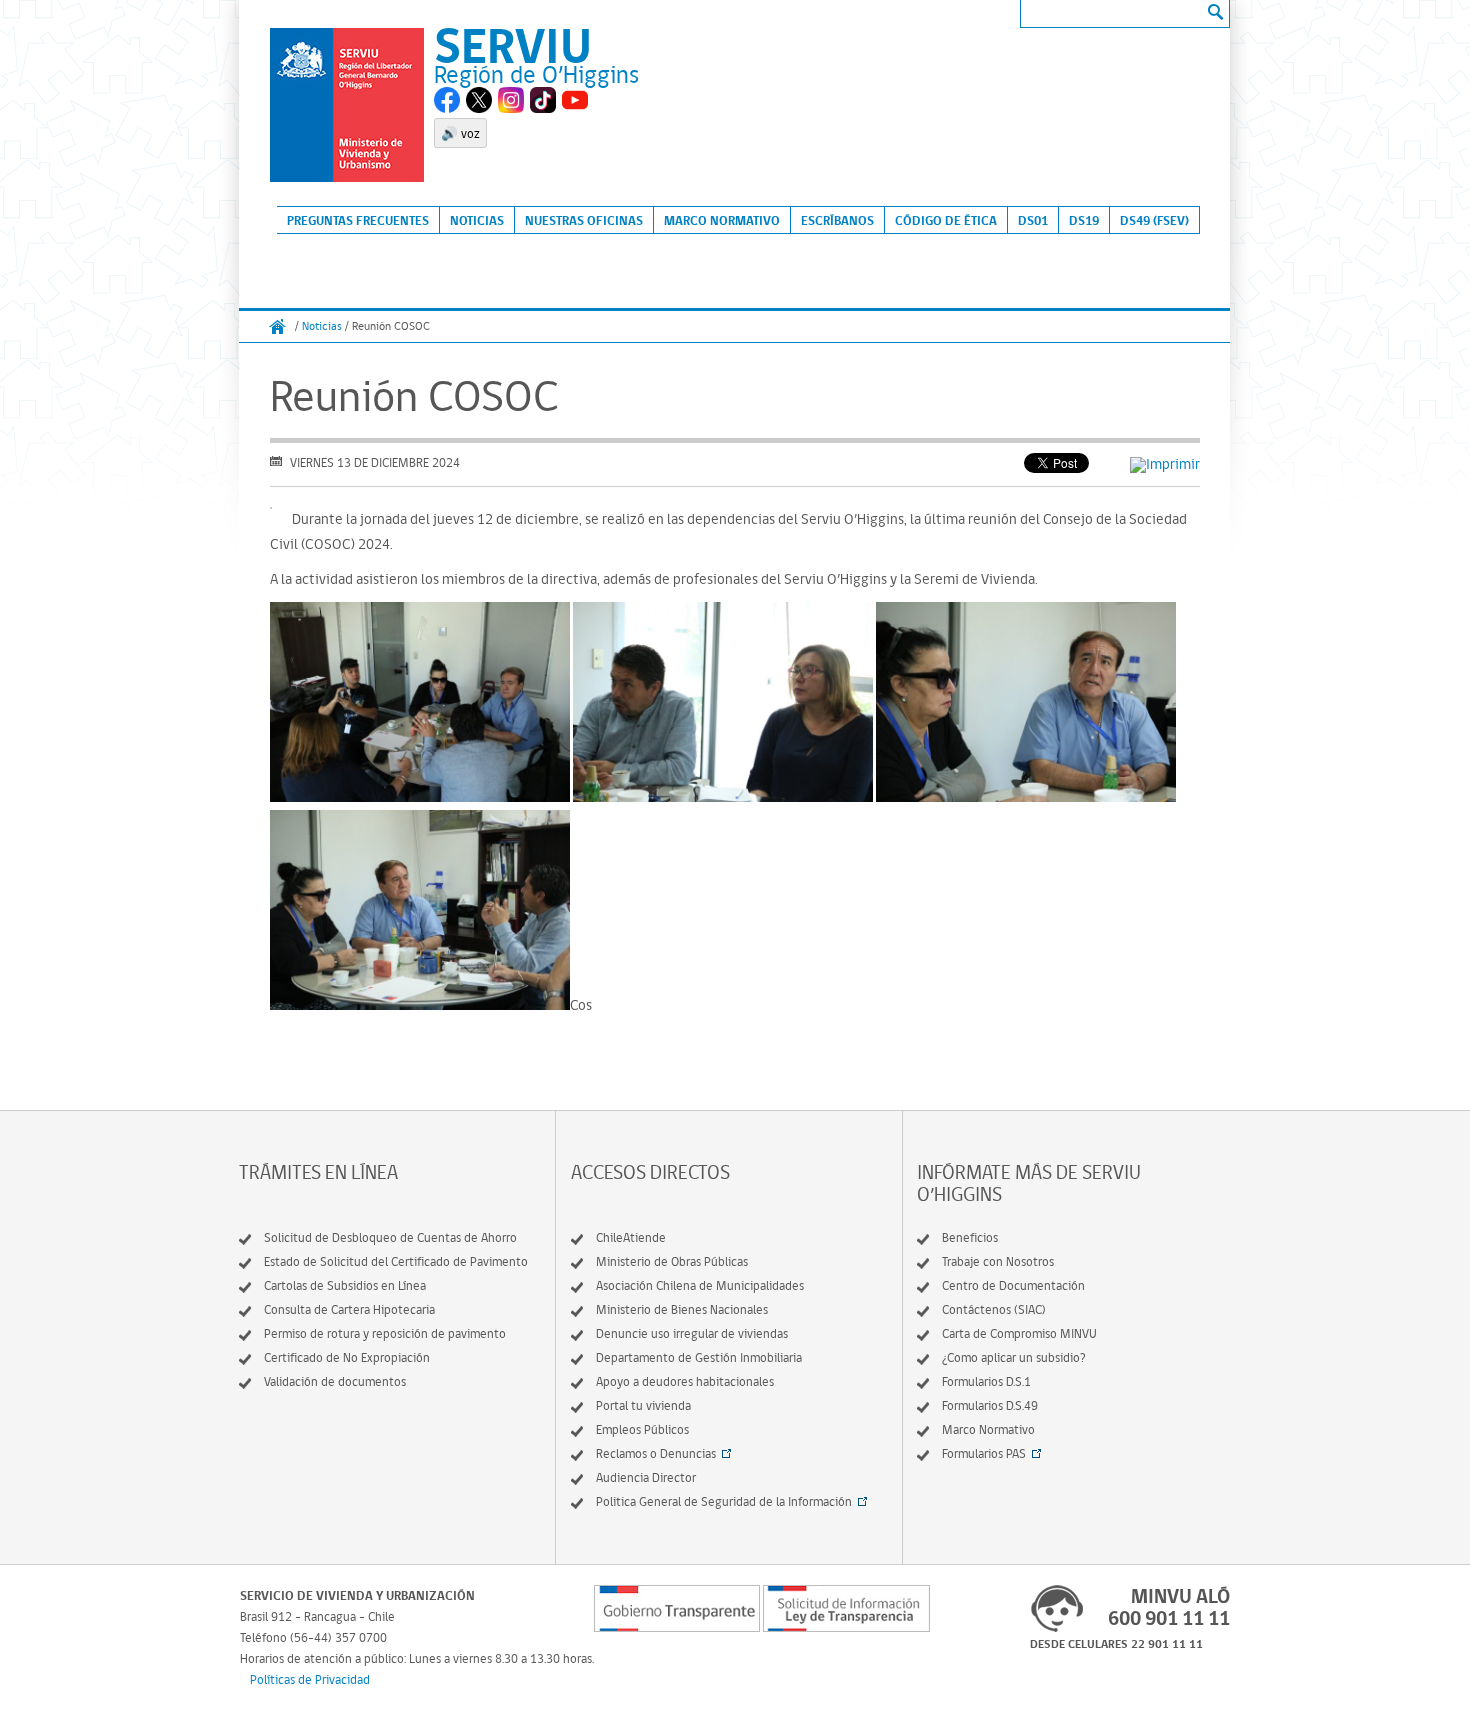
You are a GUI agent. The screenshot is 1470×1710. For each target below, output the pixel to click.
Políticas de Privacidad (310, 1679)
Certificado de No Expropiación (347, 1357)
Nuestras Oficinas (584, 220)
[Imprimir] (1165, 464)
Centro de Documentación (1013, 1285)
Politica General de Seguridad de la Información (724, 1501)
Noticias (477, 220)
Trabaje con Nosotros (998, 1261)
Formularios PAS (984, 1453)
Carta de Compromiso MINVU (1019, 1333)
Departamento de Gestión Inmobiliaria (699, 1357)
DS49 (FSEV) (1154, 220)
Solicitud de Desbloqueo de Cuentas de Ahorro (390, 1237)
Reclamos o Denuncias (656, 1453)
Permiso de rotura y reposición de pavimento (385, 1333)
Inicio (278, 326)
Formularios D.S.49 (990, 1405)
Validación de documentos (335, 1381)
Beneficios (970, 1237)
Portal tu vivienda (643, 1405)
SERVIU (513, 44)
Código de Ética (946, 220)
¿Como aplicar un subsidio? (1014, 1357)
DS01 (1033, 220)
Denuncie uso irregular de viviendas (692, 1333)
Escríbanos (837, 220)
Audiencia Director (646, 1477)
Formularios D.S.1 (986, 1381)
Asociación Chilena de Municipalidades (700, 1285)
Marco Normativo (722, 220)
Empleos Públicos (642, 1429)
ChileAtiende (631, 1237)
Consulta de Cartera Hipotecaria (349, 1309)
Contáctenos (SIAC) (994, 1309)
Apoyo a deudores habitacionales (685, 1381)
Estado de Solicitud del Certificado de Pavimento (396, 1261)
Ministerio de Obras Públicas (672, 1261)
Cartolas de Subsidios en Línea (345, 1285)
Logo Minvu (347, 105)
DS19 (1084, 220)
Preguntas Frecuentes (358, 220)
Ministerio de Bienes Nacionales (682, 1309)
